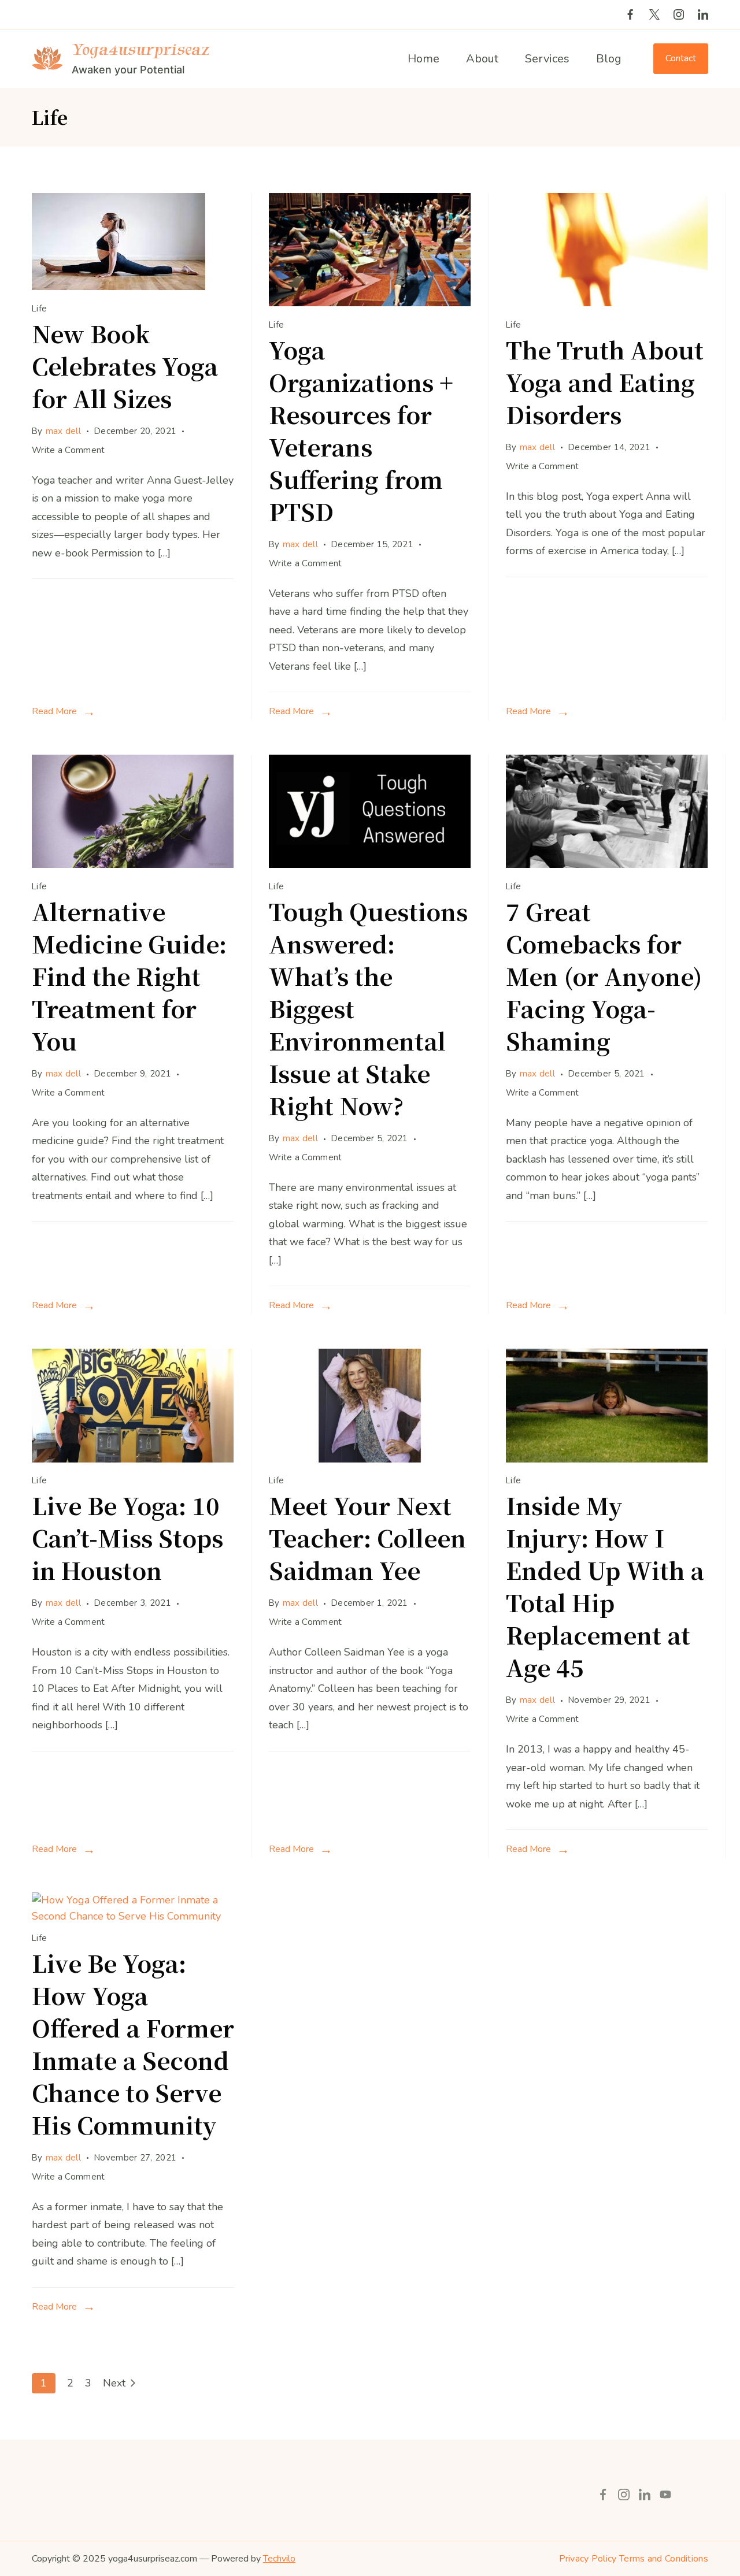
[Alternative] (133, 864)
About (482, 59)
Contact (681, 58)
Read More (54, 711)
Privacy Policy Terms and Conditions (634, 2559)
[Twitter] (654, 14)
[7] (607, 864)
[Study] (370, 1459)
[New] (119, 287)
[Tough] (370, 864)
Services (547, 59)
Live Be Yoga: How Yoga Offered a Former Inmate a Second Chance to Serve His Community (133, 2044)
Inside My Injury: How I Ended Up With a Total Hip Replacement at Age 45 (605, 1586)
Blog (609, 59)
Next (114, 2383)
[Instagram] (679, 14)
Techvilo (279, 2559)
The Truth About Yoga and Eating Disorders (605, 382)
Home (423, 59)
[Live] (133, 1459)
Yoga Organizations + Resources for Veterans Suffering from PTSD (361, 430)
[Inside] (607, 1459)
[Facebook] (630, 14)
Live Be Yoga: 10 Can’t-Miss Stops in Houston (127, 1537)
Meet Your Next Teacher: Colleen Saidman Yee (367, 1537)
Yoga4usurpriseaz (140, 49)
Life (39, 309)
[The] (607, 303)
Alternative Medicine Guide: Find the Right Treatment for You (129, 976)
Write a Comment (69, 451)
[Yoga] (370, 303)
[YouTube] (665, 2495)
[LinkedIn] (703, 14)
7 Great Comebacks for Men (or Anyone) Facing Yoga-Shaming (604, 976)
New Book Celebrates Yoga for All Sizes (125, 365)
